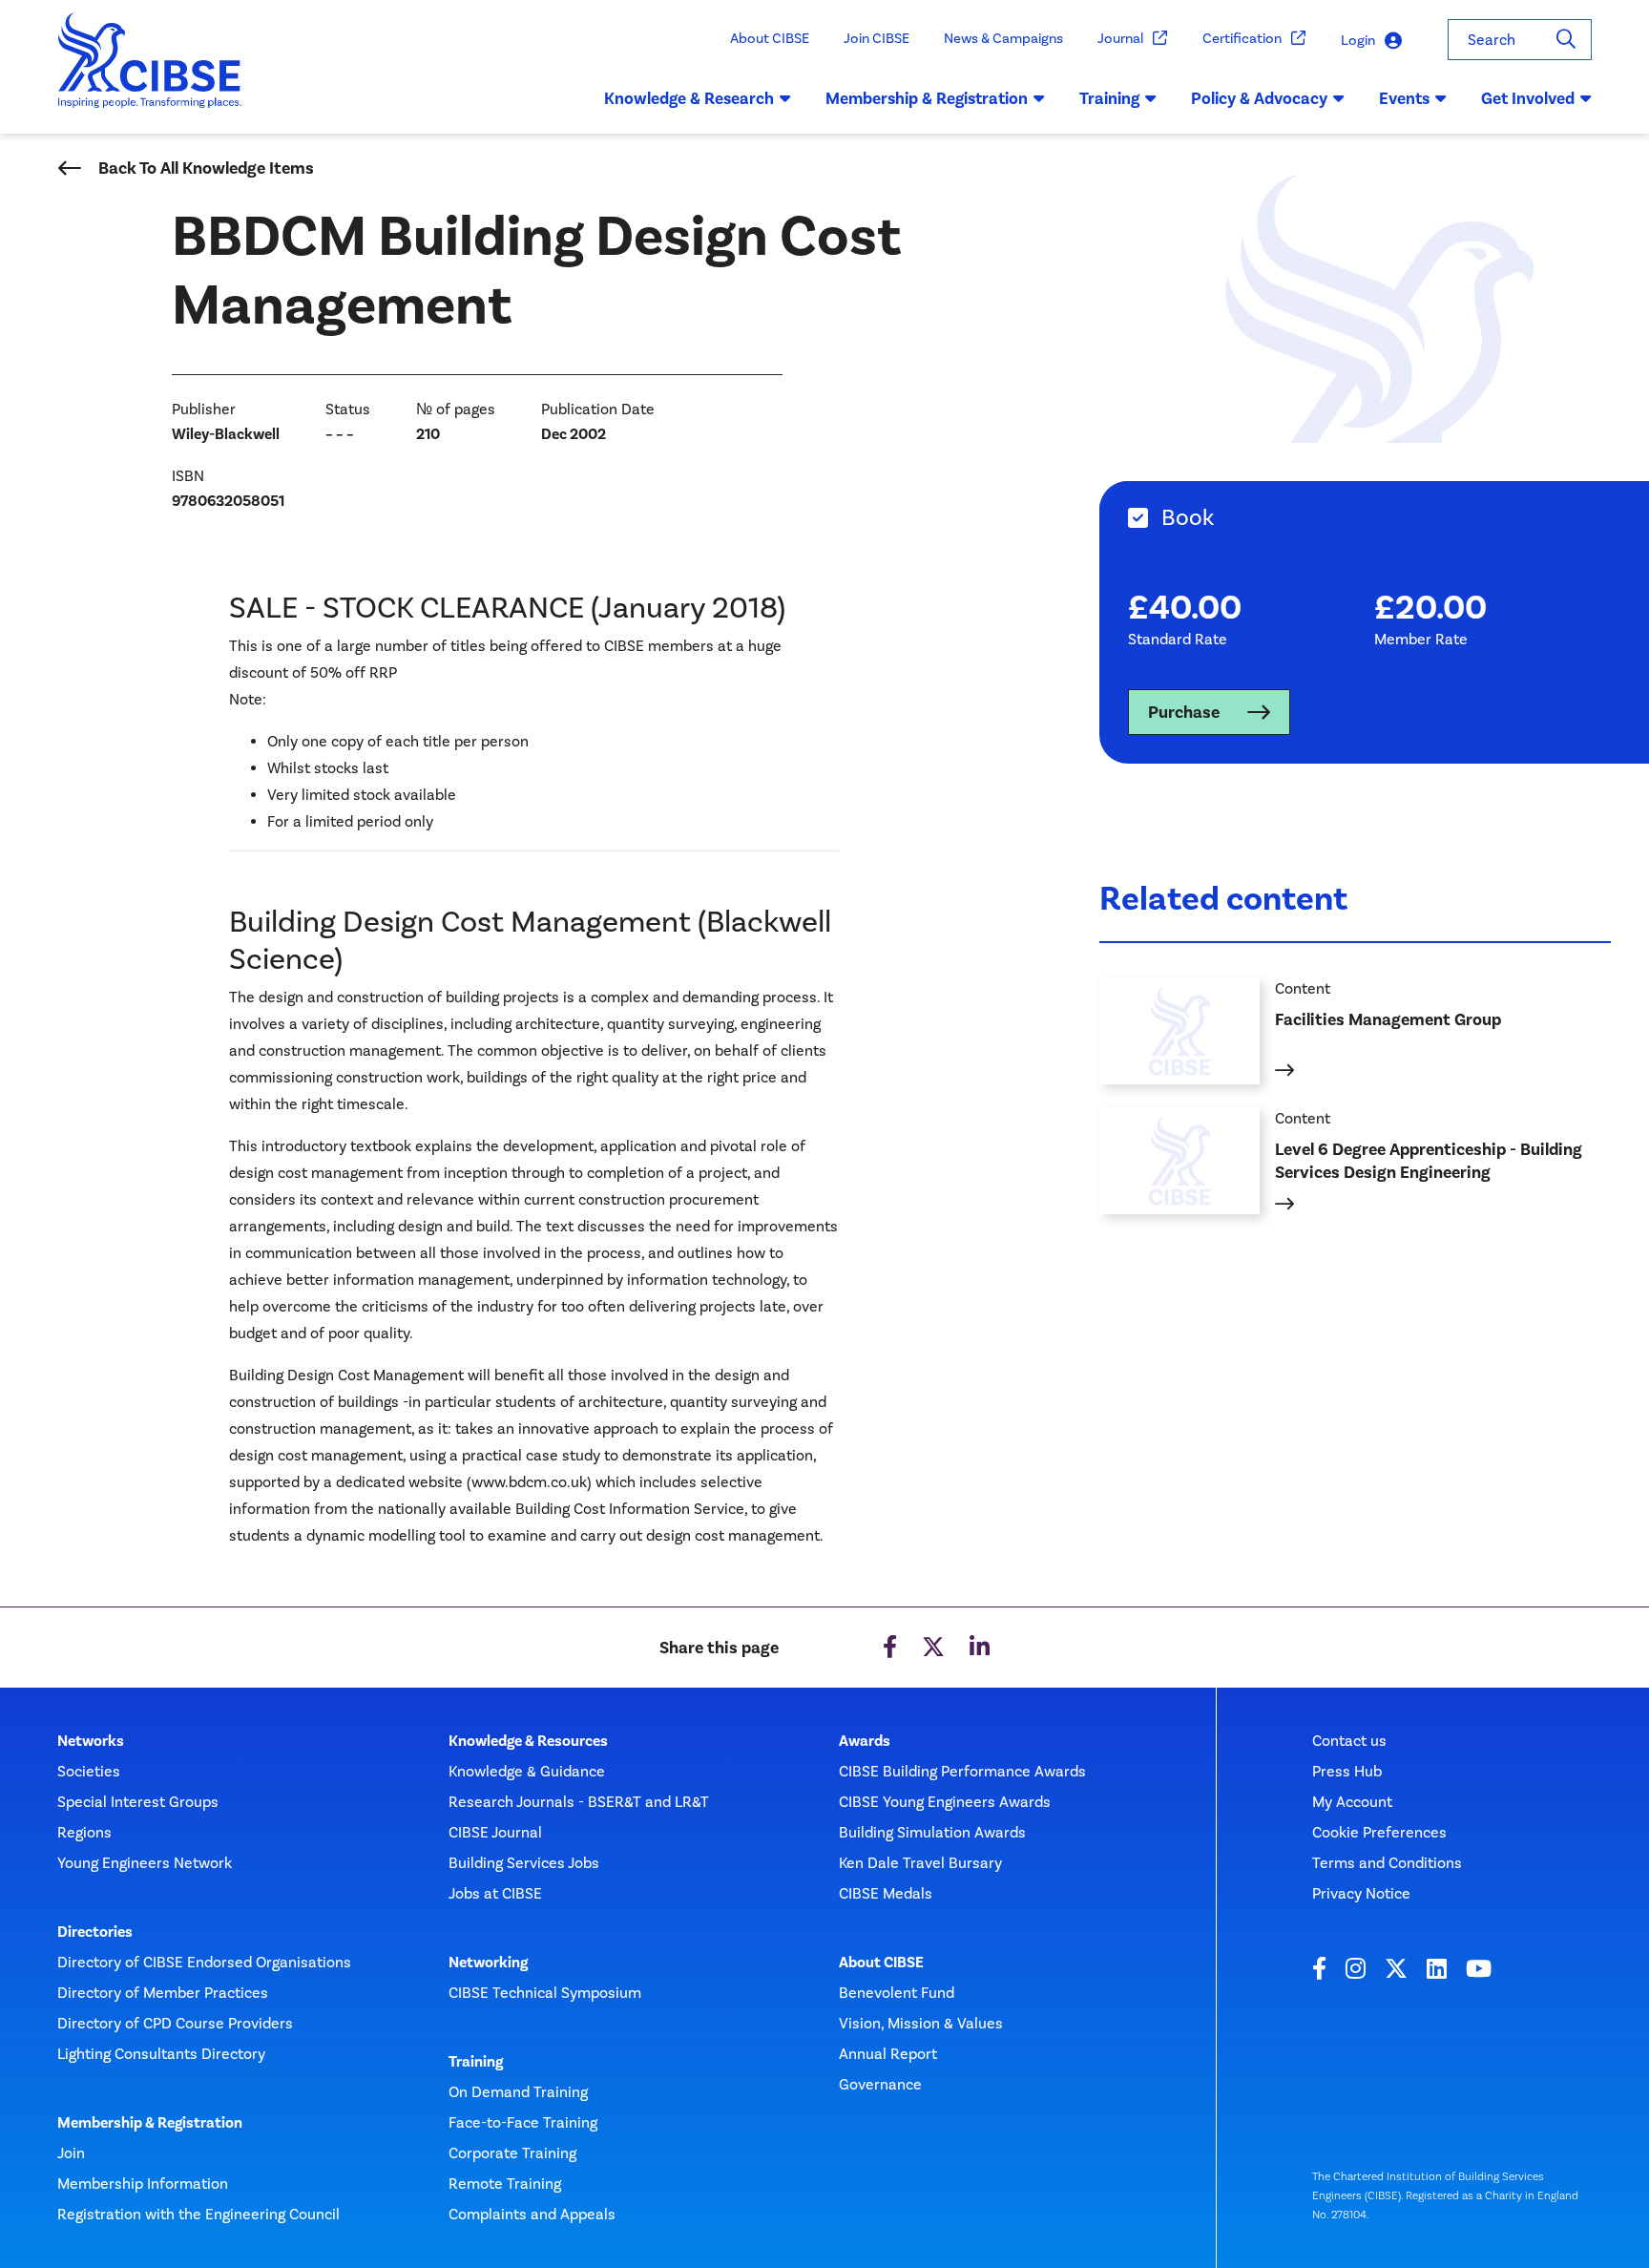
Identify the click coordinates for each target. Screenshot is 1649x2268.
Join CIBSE (877, 38)
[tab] (1374, 518)
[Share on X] (933, 1648)
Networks (91, 1741)
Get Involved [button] (1528, 98)
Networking (488, 1963)
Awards (865, 1741)
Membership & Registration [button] (927, 98)
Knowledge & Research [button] (689, 98)
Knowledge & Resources (528, 1741)
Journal (1120, 38)
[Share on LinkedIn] (980, 1648)
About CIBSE (770, 38)
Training (476, 2062)
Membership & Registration (150, 2123)
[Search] (1566, 40)
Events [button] (1404, 98)
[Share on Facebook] (890, 1648)
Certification (1242, 38)
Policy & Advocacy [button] (1259, 98)
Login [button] (1358, 40)
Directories (95, 1932)
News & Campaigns (1003, 38)
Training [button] (1109, 98)
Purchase (1184, 712)
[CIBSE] (150, 73)
